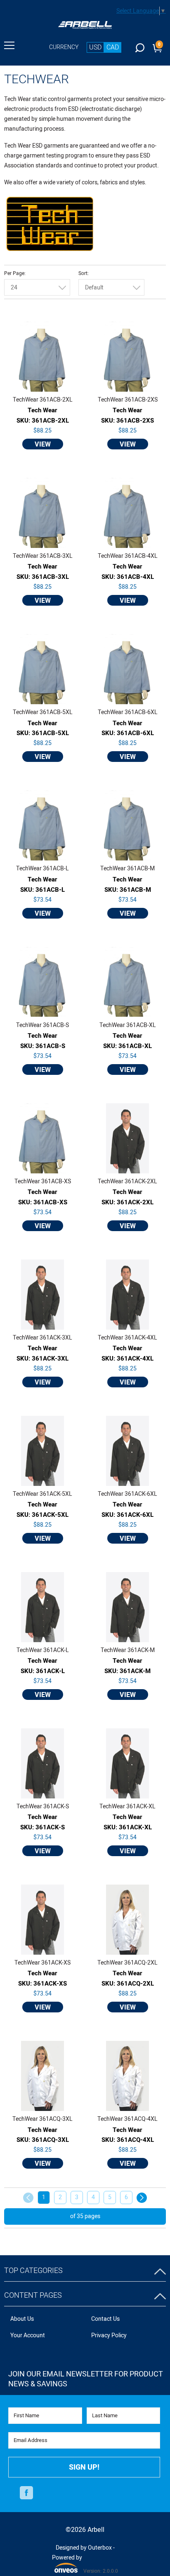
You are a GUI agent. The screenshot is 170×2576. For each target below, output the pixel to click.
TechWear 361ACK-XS (42, 1963)
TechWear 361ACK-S (43, 1807)
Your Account (28, 2335)
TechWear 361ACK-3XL (42, 1338)
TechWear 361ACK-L (43, 1650)
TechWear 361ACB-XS (43, 1182)
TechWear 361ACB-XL (128, 1025)
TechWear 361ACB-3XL (43, 556)
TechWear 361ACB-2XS (128, 400)
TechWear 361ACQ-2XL (127, 1963)
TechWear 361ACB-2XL (43, 400)
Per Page (14, 274)
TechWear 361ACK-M (128, 1650)
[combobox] (37, 287)
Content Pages (33, 2295)
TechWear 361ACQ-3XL (42, 2119)
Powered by (67, 2563)
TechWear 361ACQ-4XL (127, 2119)
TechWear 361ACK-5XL (42, 1494)
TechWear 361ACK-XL (127, 1807)
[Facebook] (26, 2493)
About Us (22, 2319)
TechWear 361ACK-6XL (127, 1494)
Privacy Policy (109, 2335)
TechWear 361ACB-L (42, 869)
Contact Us (105, 2319)
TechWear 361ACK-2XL (127, 1182)
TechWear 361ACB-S (42, 1025)
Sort (83, 274)
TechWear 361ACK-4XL (127, 1338)
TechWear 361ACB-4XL (128, 556)
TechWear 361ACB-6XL (128, 712)
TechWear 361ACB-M (127, 869)
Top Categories (33, 2271)
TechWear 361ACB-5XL (43, 712)
